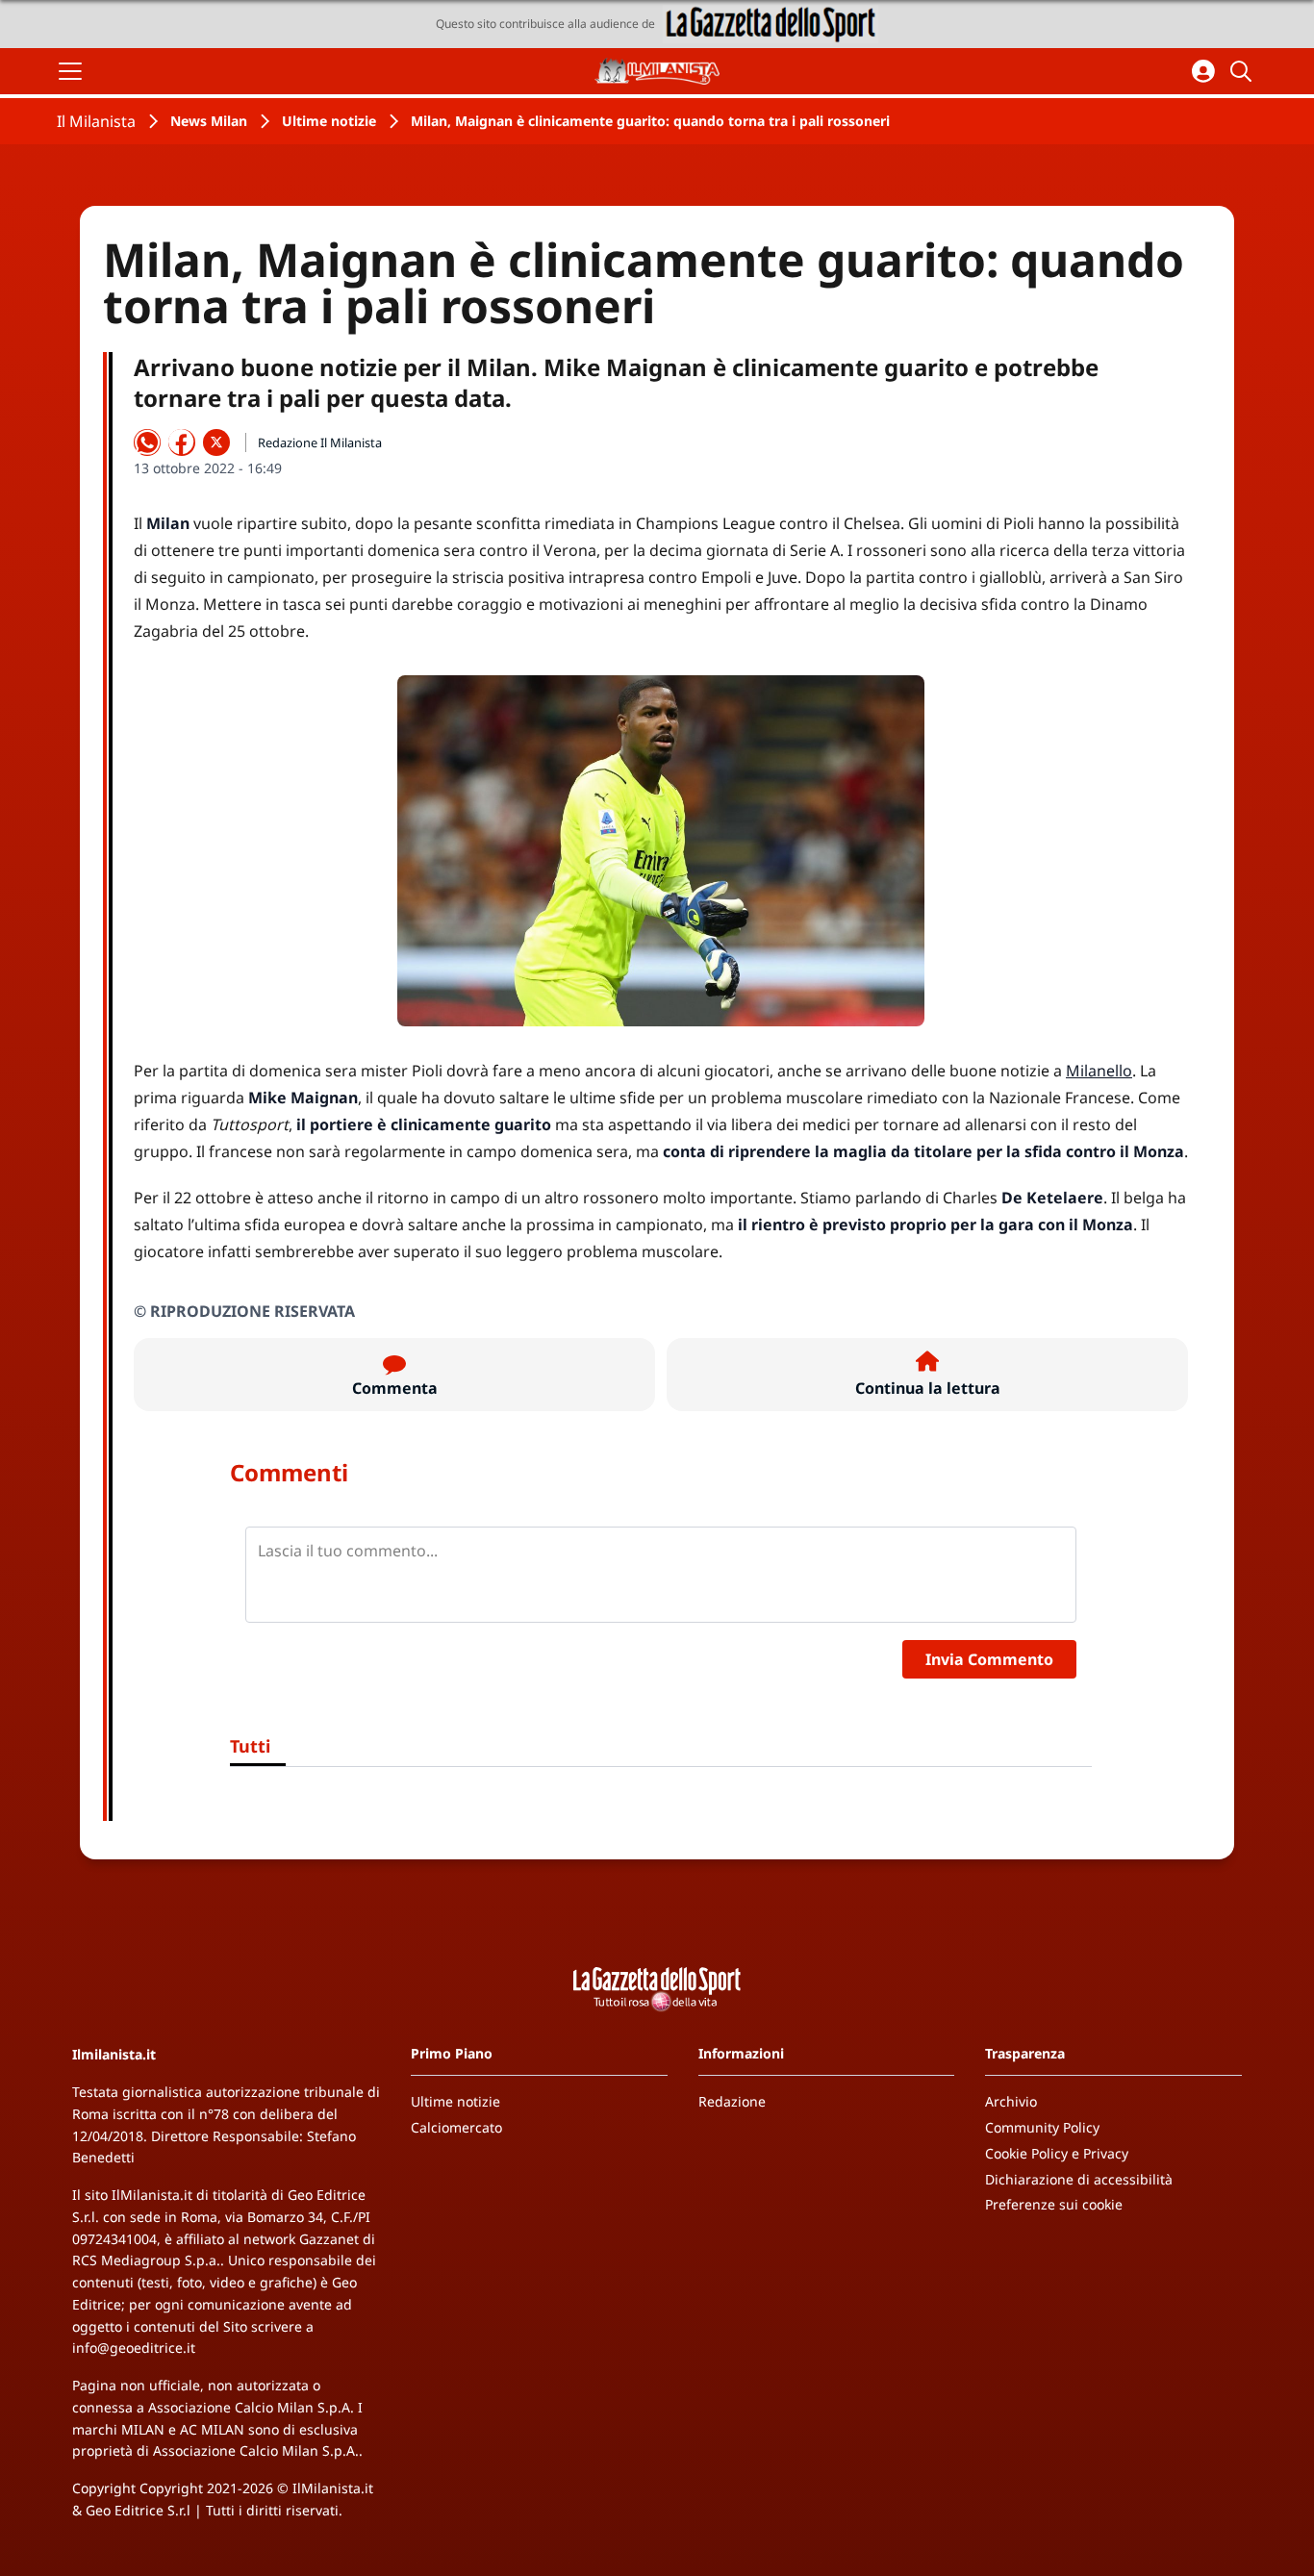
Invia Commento (989, 1659)
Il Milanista (96, 121)
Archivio (1011, 2101)
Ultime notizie (329, 121)
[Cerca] (1244, 71)
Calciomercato (456, 2127)
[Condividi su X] (216, 442)
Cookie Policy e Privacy (1057, 2153)
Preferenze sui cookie (1054, 2204)
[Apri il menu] (70, 71)
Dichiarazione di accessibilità (1079, 2179)
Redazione (732, 2101)
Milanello (1099, 1071)
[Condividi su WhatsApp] (147, 442)
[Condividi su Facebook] (182, 442)
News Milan (209, 121)
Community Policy (1042, 2127)
